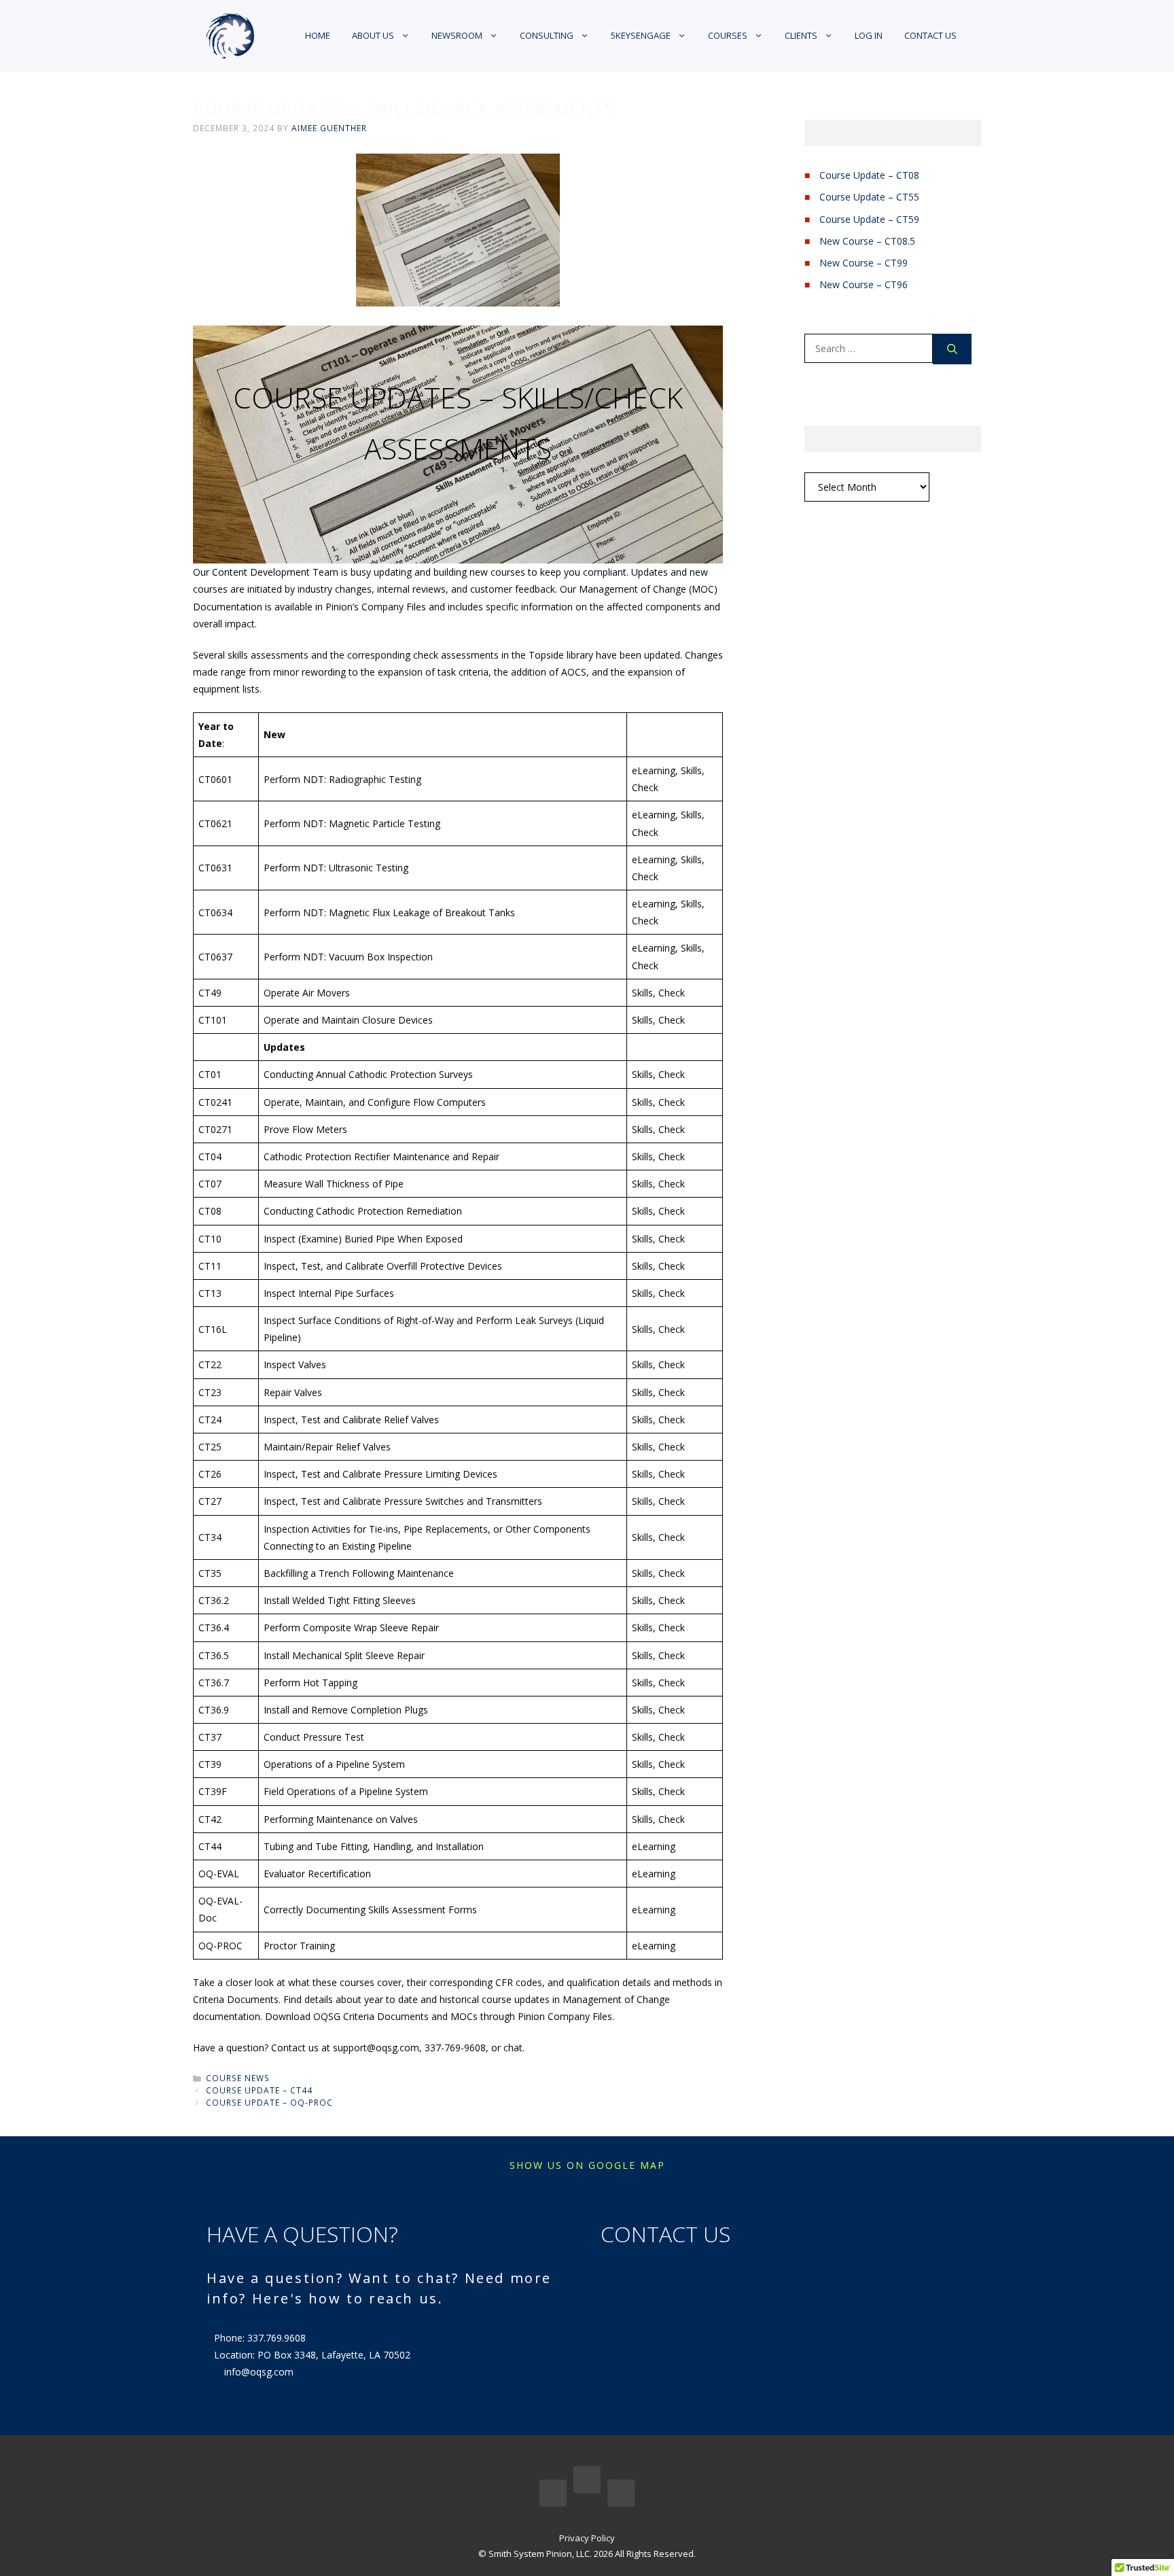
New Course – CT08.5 (867, 241)
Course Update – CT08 (869, 175)
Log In (869, 35)
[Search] (952, 349)
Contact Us (930, 35)
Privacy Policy (587, 2538)
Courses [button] (728, 35)
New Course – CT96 (864, 284)
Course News (238, 2078)
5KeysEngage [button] (641, 35)
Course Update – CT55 (869, 197)
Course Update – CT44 (259, 2090)
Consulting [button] (547, 35)
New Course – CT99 (864, 263)
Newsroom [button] (457, 35)
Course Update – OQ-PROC (269, 2102)
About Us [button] (373, 35)
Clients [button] (801, 35)
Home (318, 35)
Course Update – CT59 (869, 219)
